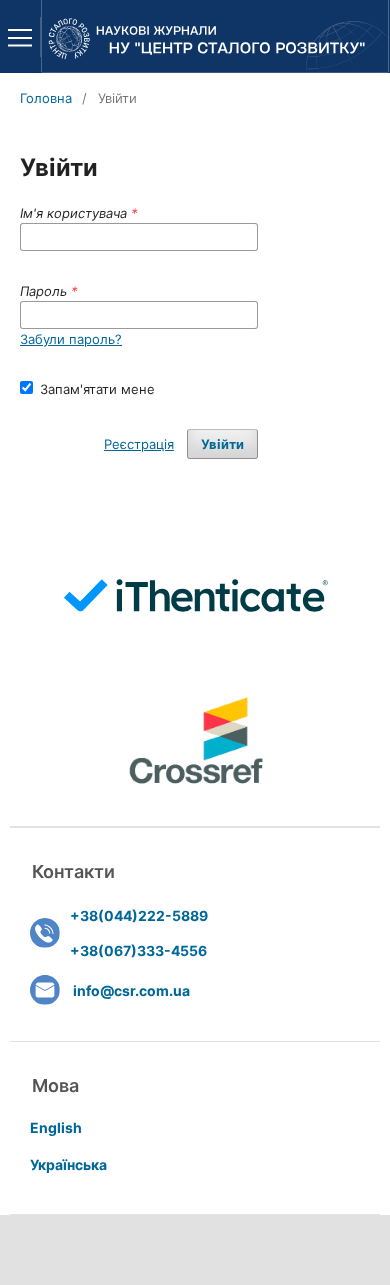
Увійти (222, 444)
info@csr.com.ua (131, 990)
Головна (46, 98)
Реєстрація (139, 444)
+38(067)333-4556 (138, 950)
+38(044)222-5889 (139, 915)
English (56, 1127)
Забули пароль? (71, 339)
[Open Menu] (20, 37)
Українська (68, 1164)
